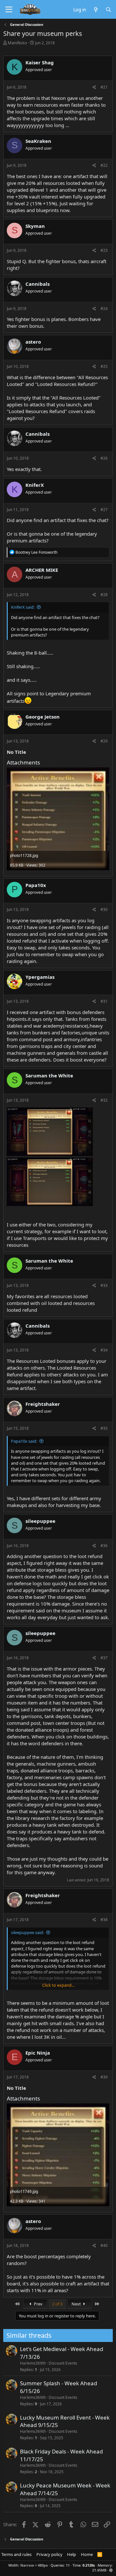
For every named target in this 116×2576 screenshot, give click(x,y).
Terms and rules (16, 2554)
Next (77, 2304)
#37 (104, 1658)
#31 (104, 1001)
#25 (104, 366)
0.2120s (89, 2565)
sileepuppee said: (27, 1932)
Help (72, 2554)
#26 (104, 458)
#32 (104, 1100)
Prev (38, 2304)
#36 (104, 1546)
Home (87, 2554)
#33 (104, 1285)
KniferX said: (23, 607)
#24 (104, 309)
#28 (104, 595)
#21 (104, 87)
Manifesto (17, 43)
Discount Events (63, 2363)
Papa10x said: (24, 1441)
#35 (104, 1428)
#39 (104, 2077)
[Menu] (9, 10)
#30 (104, 909)
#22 (104, 165)
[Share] (94, 87)
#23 (104, 250)
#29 (104, 741)
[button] (111, 2570)
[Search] (108, 9)
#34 (104, 1350)
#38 (104, 1920)
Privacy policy (49, 2554)
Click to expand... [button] (58, 1985)
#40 (104, 2245)
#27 (104, 510)
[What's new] (96, 9)
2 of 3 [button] (57, 2304)
